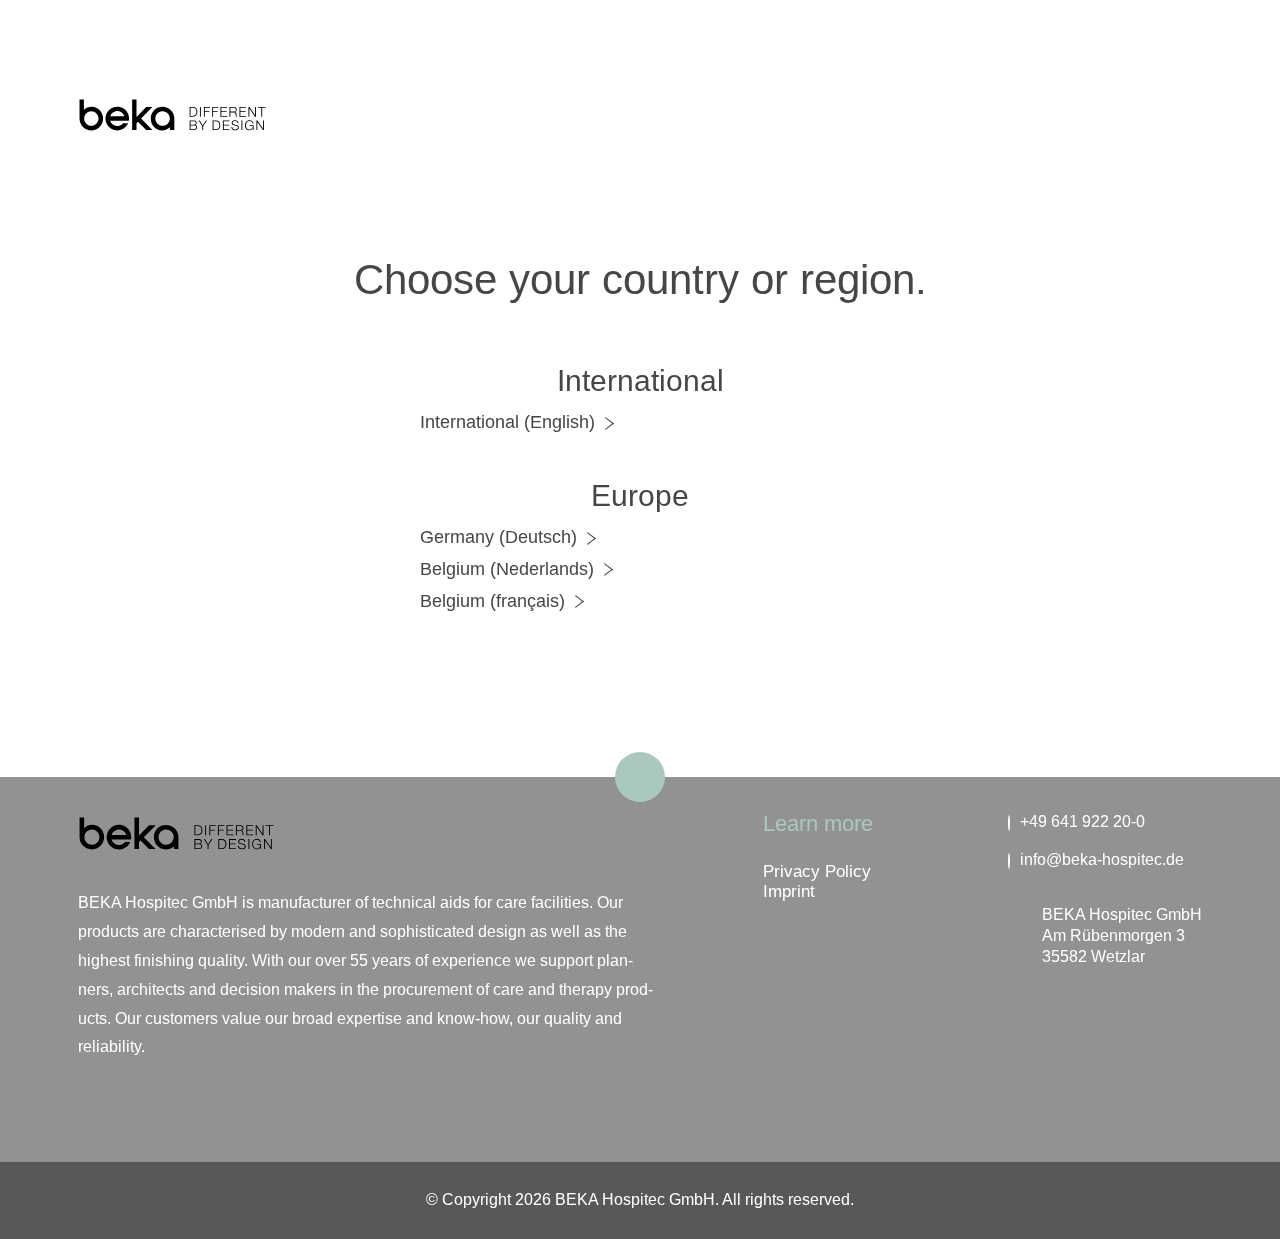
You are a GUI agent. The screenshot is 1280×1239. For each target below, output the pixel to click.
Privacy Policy (817, 871)
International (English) (507, 422)
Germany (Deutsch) (498, 537)
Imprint (789, 891)
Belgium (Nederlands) (507, 569)
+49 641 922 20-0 (1082, 821)
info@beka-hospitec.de (1102, 859)
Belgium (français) (492, 601)
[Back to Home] (172, 117)
